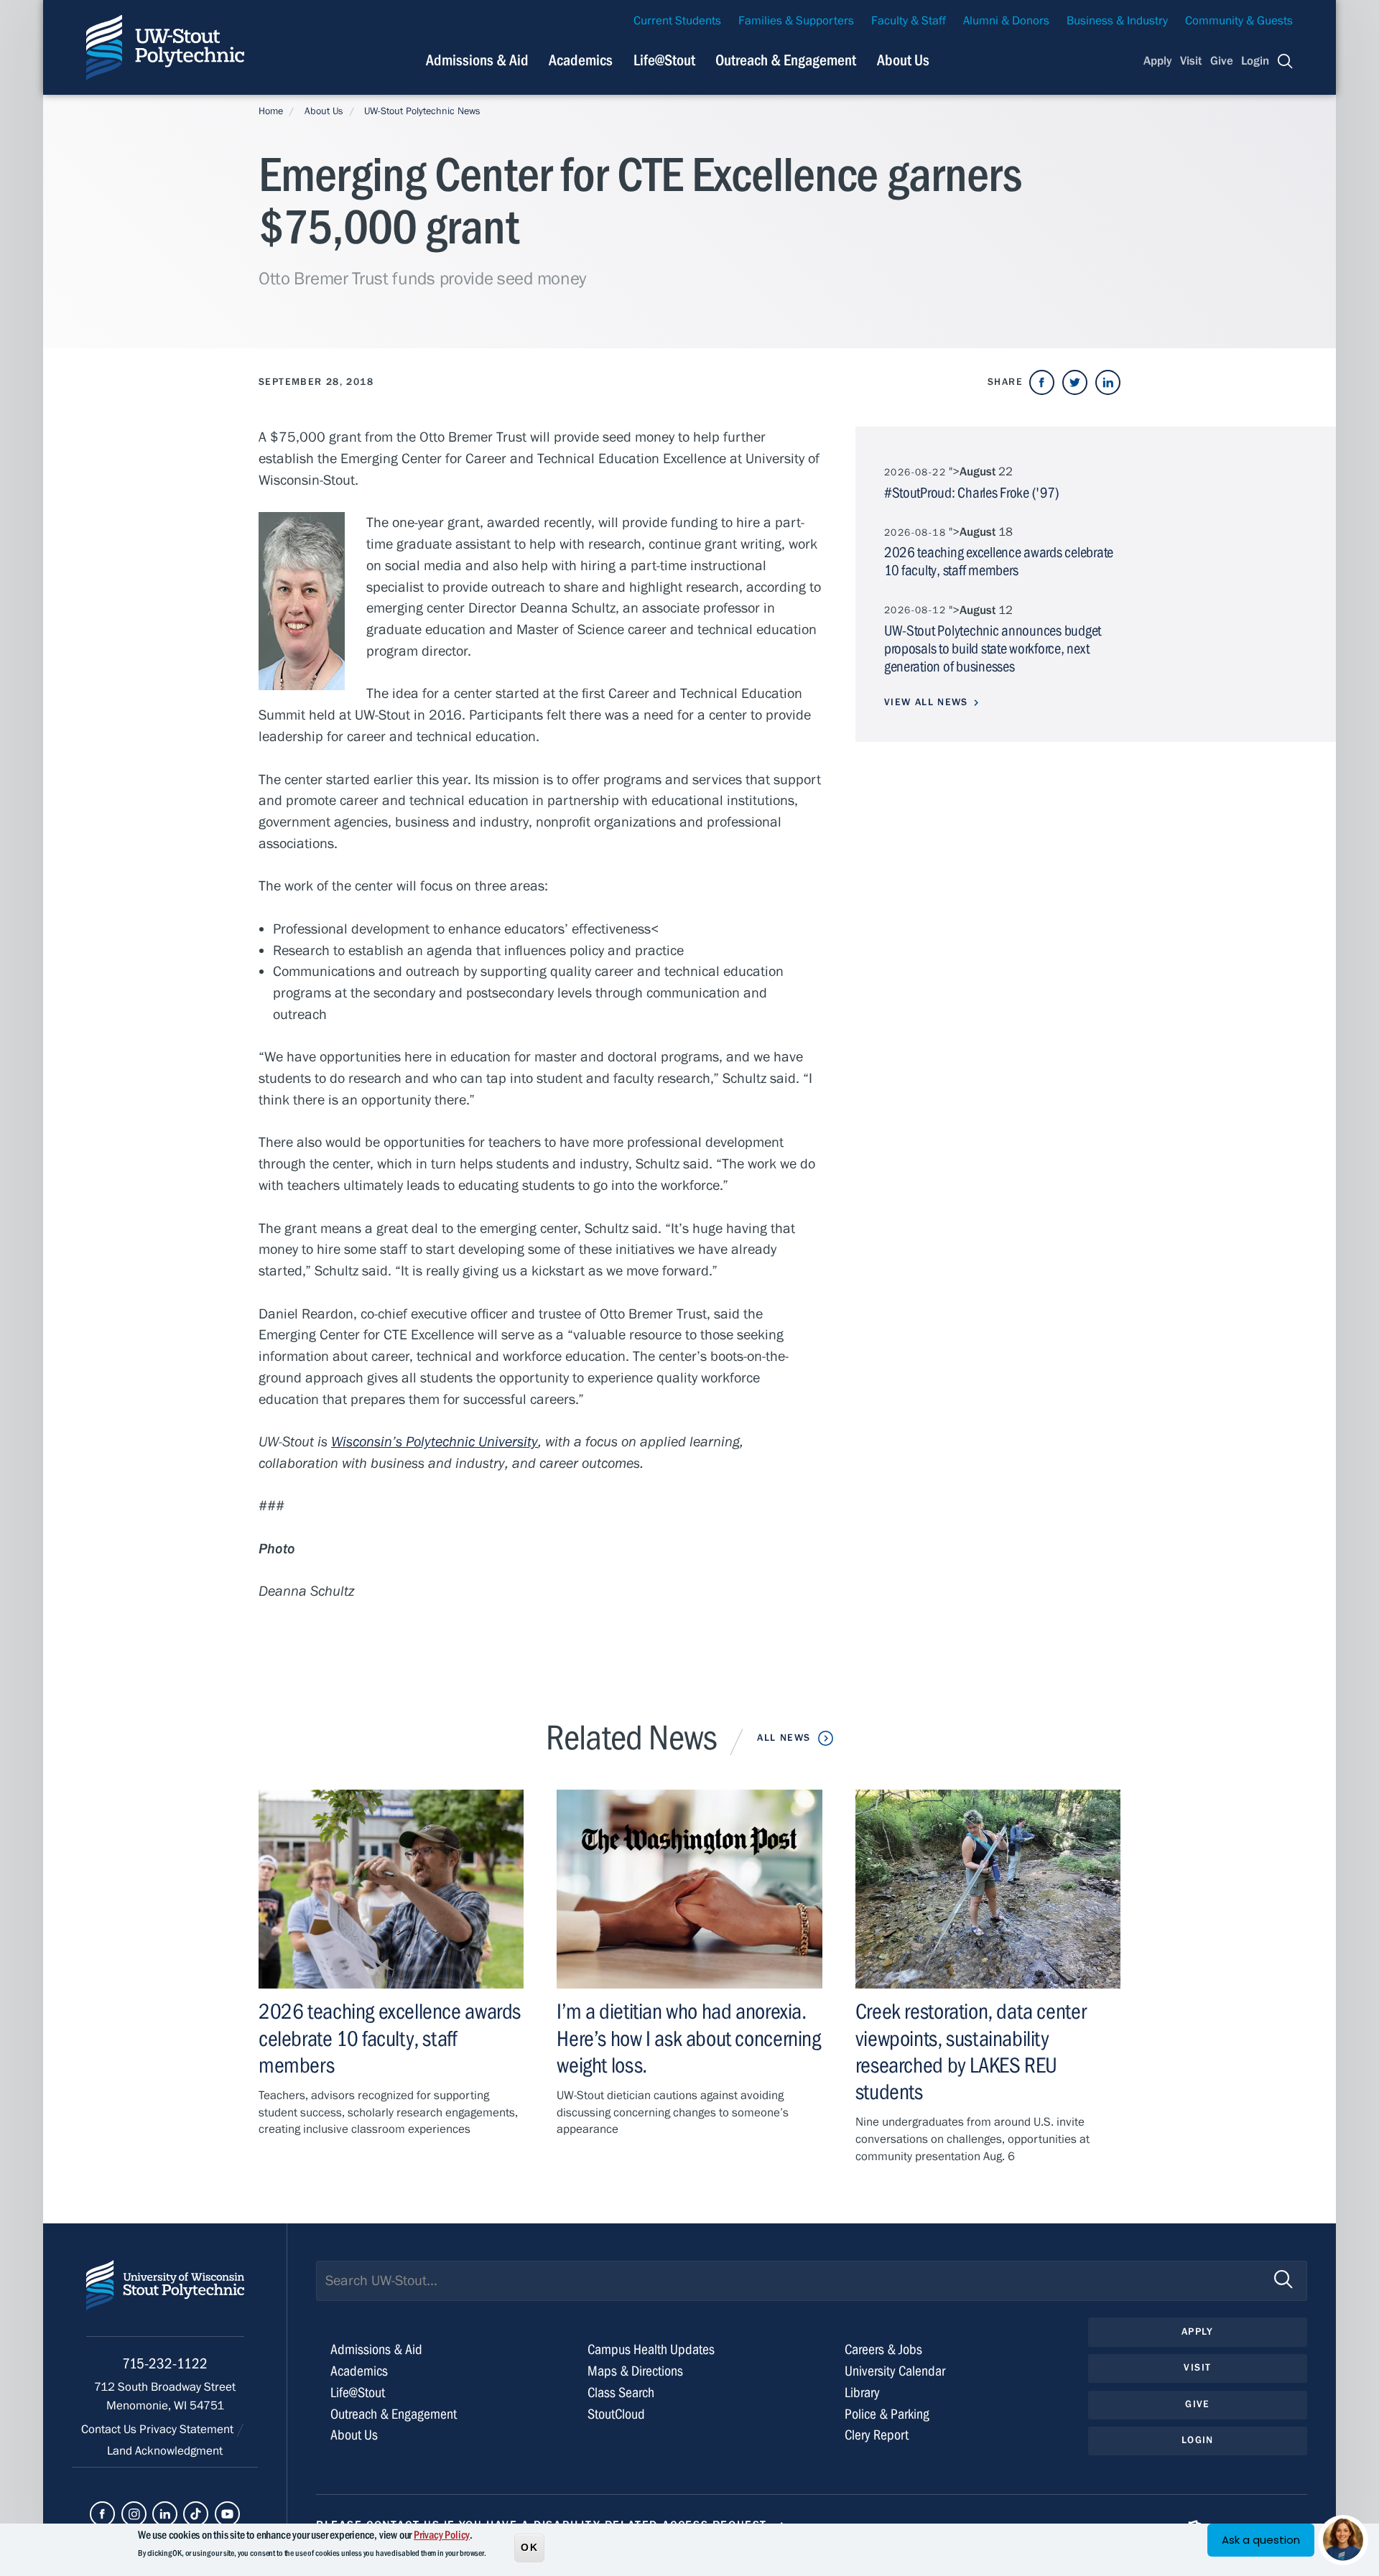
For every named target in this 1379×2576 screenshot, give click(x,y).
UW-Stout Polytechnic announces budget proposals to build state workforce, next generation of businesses (993, 649)
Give (1222, 61)
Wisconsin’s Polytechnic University (435, 1442)
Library (862, 2393)
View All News (926, 702)
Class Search (621, 2393)
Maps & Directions (635, 2371)
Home (271, 111)
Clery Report (877, 2435)
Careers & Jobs (883, 2349)
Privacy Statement (188, 2429)
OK (529, 2547)
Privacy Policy (442, 2535)
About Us (903, 60)
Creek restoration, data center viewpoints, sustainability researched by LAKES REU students (971, 2052)
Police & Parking (887, 2414)
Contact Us (110, 2429)
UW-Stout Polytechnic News (422, 111)
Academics (581, 60)
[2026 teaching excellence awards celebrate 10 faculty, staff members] (391, 1889)
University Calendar (895, 2371)
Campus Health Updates (651, 2349)
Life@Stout (664, 60)
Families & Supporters (796, 21)
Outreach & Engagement (786, 60)
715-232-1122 (165, 2364)
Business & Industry (1117, 21)
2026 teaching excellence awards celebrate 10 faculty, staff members (390, 2038)
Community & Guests (1239, 21)
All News (784, 1738)
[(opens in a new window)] (1042, 382)
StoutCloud (616, 2414)
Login (1255, 61)
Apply (1158, 61)
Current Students (677, 21)
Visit (1191, 61)
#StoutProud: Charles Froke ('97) (971, 493)
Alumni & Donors (1006, 21)
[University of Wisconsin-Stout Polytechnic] (165, 2298)
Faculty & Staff (909, 21)
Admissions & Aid (477, 60)
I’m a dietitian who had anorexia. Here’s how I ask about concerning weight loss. (688, 2038)
